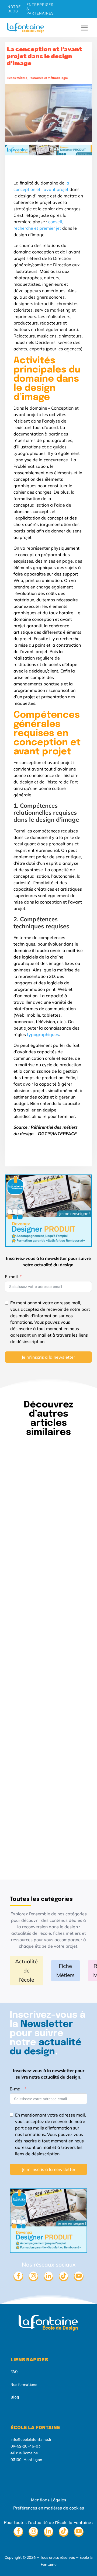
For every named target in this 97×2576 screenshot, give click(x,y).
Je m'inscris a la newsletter (48, 1357)
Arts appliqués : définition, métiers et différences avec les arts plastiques (45, 1650)
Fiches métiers (17, 78)
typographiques (43, 1034)
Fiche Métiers (65, 1970)
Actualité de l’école (26, 1970)
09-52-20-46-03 (25, 2446)
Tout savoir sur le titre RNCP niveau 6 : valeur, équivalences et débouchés (47, 1516)
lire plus (23, 1567)
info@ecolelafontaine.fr (31, 2439)
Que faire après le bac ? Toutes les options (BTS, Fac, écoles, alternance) (47, 1785)
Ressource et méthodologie (48, 78)
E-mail (11, 1277)
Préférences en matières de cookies (49, 2508)
